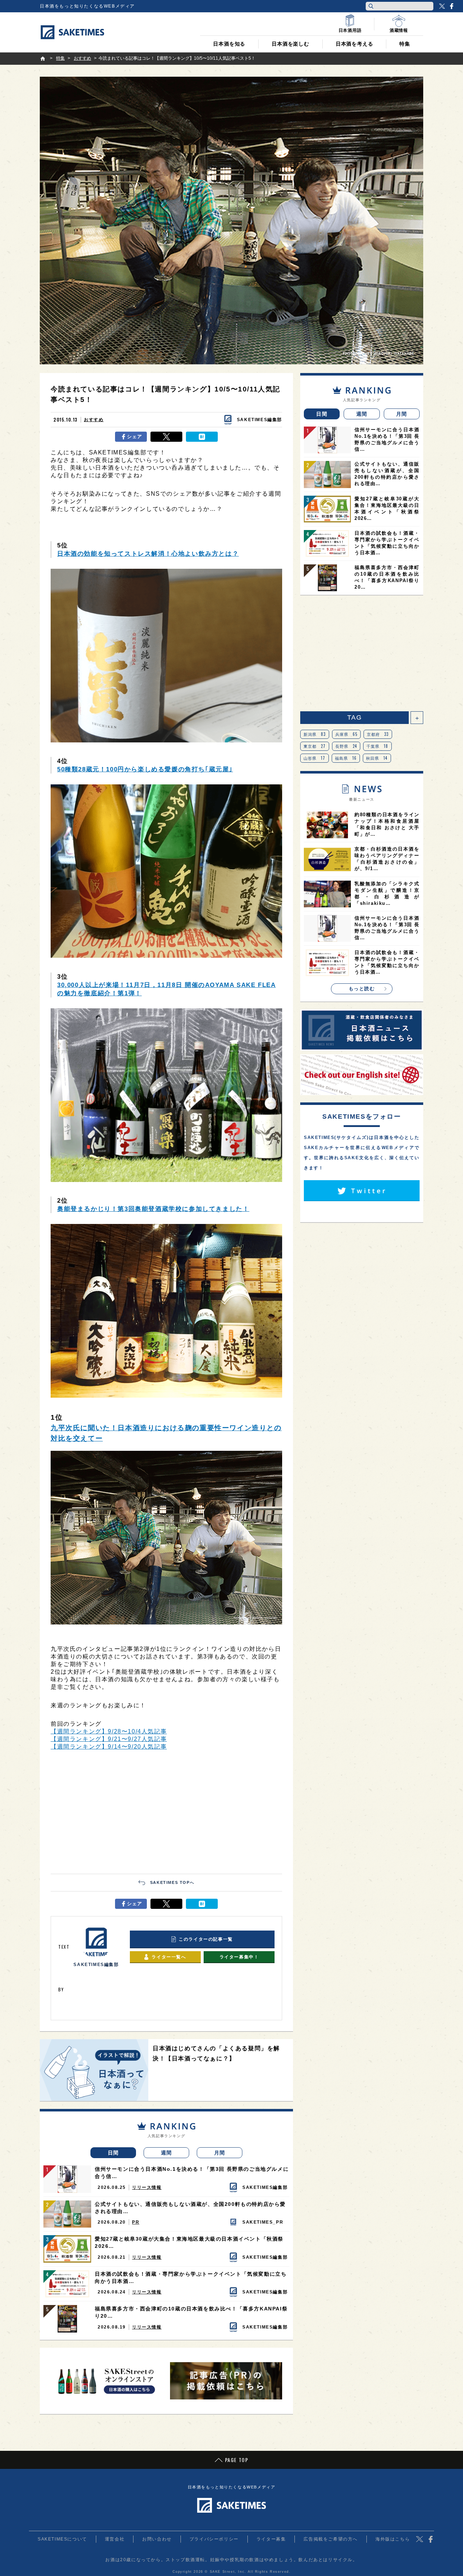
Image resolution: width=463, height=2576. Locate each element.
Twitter (442, 6)
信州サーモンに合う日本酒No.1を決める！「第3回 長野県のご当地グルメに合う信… (192, 2173)
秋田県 (377, 758)
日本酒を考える (354, 44)
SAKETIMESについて (62, 2539)
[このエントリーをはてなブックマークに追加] (202, 437)
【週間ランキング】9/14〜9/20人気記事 (109, 1747)
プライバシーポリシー (214, 2539)
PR (136, 2222)
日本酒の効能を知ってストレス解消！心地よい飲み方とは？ (148, 554)
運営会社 (115, 2539)
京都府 (378, 734)
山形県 (315, 758)
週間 (167, 2153)
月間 (220, 2153)
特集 (405, 44)
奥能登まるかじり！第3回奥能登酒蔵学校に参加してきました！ (153, 1209)
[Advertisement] (166, 1812)
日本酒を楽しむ (290, 44)
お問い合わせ (157, 2539)
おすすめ (94, 420)
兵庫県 (347, 734)
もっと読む (362, 989)
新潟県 (315, 734)
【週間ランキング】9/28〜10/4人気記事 (109, 1731)
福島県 (346, 758)
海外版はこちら (393, 2539)
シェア (135, 437)
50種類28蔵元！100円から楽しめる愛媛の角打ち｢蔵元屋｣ (145, 769)
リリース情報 (147, 2187)
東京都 (315, 746)
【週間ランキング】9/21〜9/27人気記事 (109, 1739)
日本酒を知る (229, 44)
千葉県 (377, 746)
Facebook (451, 6)
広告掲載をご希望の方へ (331, 2539)
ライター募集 (271, 2539)
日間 (113, 2153)
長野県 (346, 746)
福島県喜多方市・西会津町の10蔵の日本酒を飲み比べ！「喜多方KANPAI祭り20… (191, 2312)
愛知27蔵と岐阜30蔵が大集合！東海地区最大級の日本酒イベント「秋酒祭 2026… (189, 2242)
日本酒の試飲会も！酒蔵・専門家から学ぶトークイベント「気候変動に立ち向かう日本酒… (191, 2278)
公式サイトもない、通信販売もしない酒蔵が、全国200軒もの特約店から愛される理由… (190, 2208)
